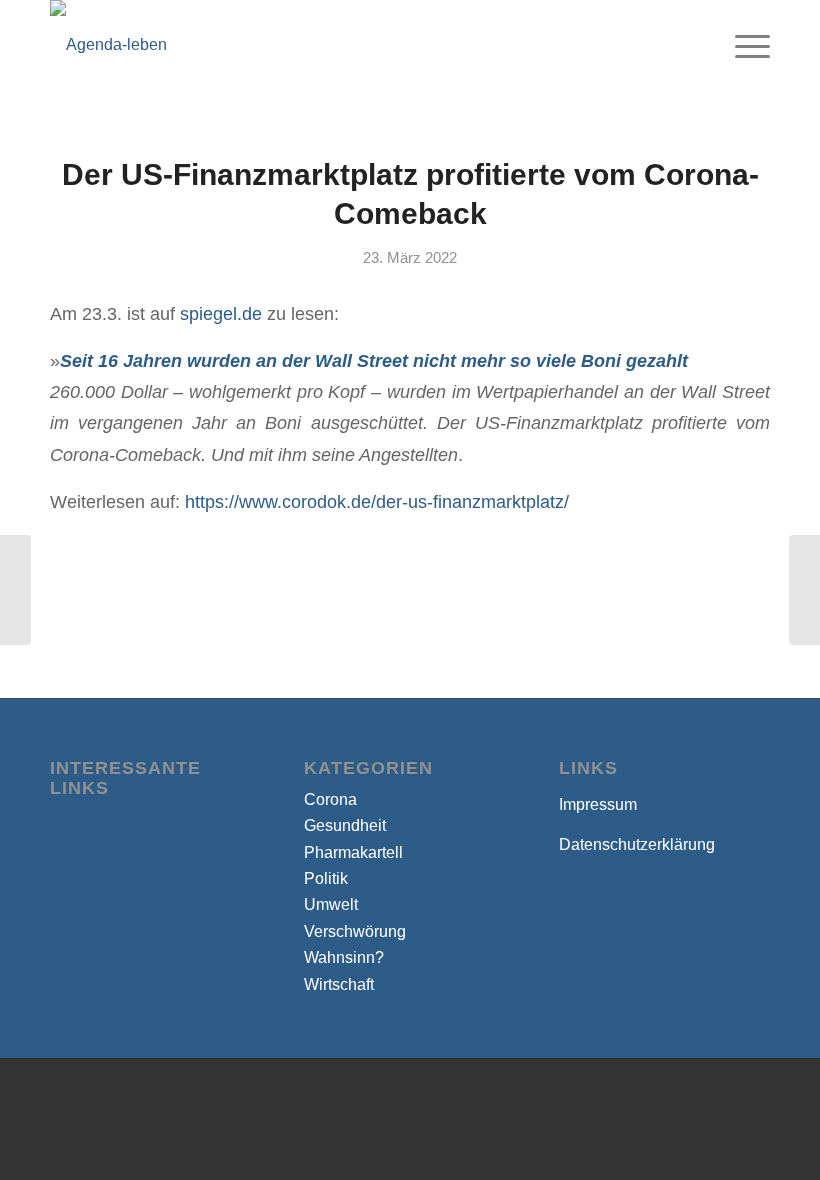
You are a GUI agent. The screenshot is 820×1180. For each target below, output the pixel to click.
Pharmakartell (353, 852)
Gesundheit (345, 825)
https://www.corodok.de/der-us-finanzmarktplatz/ (377, 501)
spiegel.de (221, 313)
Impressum (598, 804)
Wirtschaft (339, 984)
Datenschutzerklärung (637, 844)
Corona (330, 799)
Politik (326, 878)
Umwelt (331, 904)
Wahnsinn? (344, 957)
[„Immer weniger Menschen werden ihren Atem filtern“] (15, 590)
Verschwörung (355, 931)
